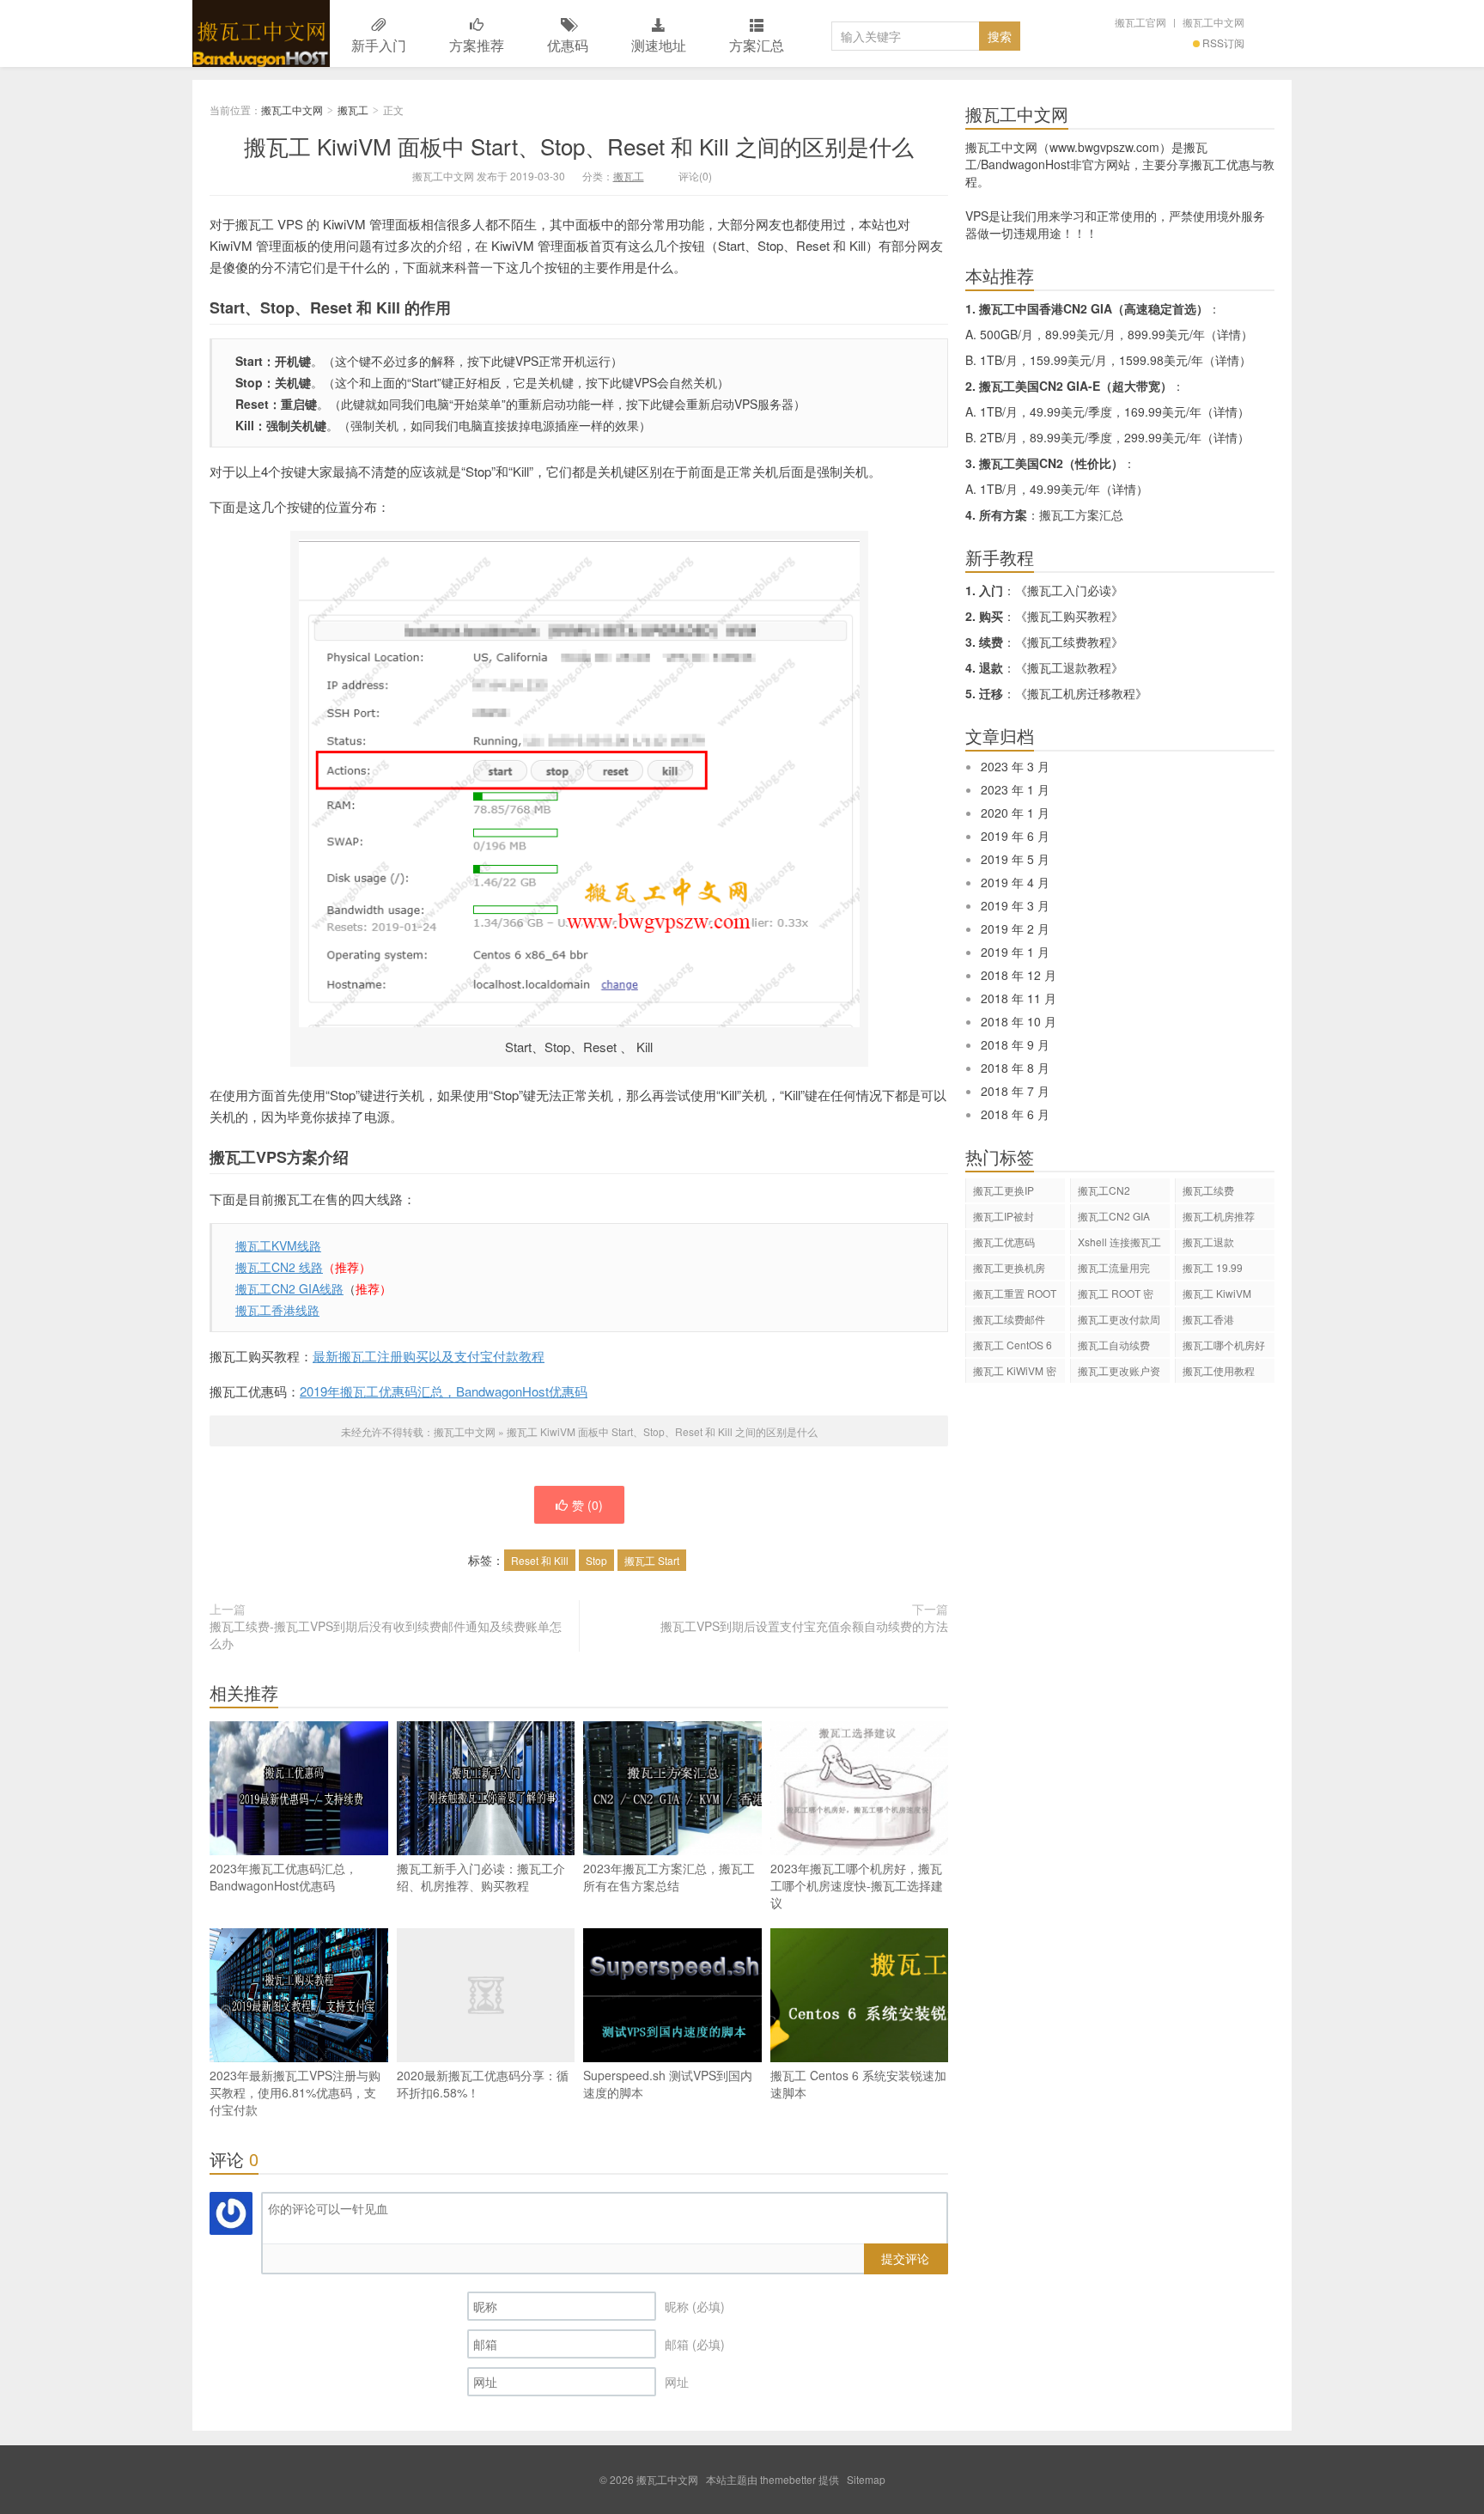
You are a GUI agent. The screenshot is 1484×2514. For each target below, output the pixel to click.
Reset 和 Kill (540, 1560)
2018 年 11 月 (1019, 998)
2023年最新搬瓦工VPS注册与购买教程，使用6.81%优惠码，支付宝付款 (295, 2092)
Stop (596, 1560)
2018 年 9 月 (1015, 1044)
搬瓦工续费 (1208, 1190)
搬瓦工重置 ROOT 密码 (1015, 1296)
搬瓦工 (353, 110)
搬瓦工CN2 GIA (1114, 1216)
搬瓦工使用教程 (1219, 1370)
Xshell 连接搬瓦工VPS (1119, 1244)
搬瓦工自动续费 (1114, 1345)
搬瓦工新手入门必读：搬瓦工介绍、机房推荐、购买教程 (481, 1877)
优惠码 (568, 45)
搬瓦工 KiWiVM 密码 (1015, 1373)
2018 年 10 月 (1019, 1021)
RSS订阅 (1223, 43)
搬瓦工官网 (1140, 22)
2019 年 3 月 (1015, 905)
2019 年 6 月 (1015, 836)
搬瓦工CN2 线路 (279, 1267)
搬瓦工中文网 (261, 33)
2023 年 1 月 (1015, 789)
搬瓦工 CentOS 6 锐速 (1013, 1347)
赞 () (587, 1505)
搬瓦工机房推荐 (1219, 1216)
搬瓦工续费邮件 (1009, 1319)
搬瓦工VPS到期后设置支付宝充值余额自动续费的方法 (804, 1626)
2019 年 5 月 (1015, 859)
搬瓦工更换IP (1004, 1190)
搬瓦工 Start (652, 1560)
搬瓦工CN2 (1104, 1190)
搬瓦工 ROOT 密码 (1116, 1296)
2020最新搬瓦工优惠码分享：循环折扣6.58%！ (483, 2084)
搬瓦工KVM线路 (278, 1245)
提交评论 (905, 2258)
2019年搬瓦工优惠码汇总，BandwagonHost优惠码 (444, 1391)
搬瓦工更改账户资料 (1119, 1373)
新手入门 (379, 45)
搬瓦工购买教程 (1069, 616)
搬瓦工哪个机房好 (1224, 1345)
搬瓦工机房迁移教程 (1081, 693)
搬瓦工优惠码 (1004, 1242)
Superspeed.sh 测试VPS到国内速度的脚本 (668, 2084)
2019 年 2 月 (1015, 928)
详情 (1229, 334)
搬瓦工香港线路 (277, 1310)
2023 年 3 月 (1015, 766)
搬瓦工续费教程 (1069, 642)
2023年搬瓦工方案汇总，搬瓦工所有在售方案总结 (669, 1877)
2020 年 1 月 (1015, 813)
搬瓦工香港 (1208, 1319)
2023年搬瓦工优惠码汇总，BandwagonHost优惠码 (283, 1877)
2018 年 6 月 (1015, 1114)
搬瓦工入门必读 (1069, 590)
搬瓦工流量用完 (1114, 1267)
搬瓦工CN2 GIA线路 (289, 1288)
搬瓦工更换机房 (1009, 1267)
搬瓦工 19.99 (1213, 1267)
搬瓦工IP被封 (1004, 1216)
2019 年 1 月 (1015, 952)
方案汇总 (757, 45)
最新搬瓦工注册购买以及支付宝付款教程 (429, 1356)
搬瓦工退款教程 (1069, 667)
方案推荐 (477, 45)
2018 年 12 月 (1019, 975)
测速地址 (659, 45)
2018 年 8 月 (1015, 1068)
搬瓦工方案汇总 (1081, 514)
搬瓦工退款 (1208, 1242)
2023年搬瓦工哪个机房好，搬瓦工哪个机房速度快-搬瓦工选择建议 (857, 1885)
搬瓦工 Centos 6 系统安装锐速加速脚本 (858, 2084)
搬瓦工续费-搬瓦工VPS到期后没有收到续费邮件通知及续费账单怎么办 (386, 1634)
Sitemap (866, 2479)
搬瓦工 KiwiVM (1217, 1293)
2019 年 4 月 (1015, 882)
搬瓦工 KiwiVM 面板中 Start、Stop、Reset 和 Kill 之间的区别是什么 (579, 146)
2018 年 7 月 (1015, 1091)
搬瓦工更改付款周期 (1119, 1321)
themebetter (788, 2479)
